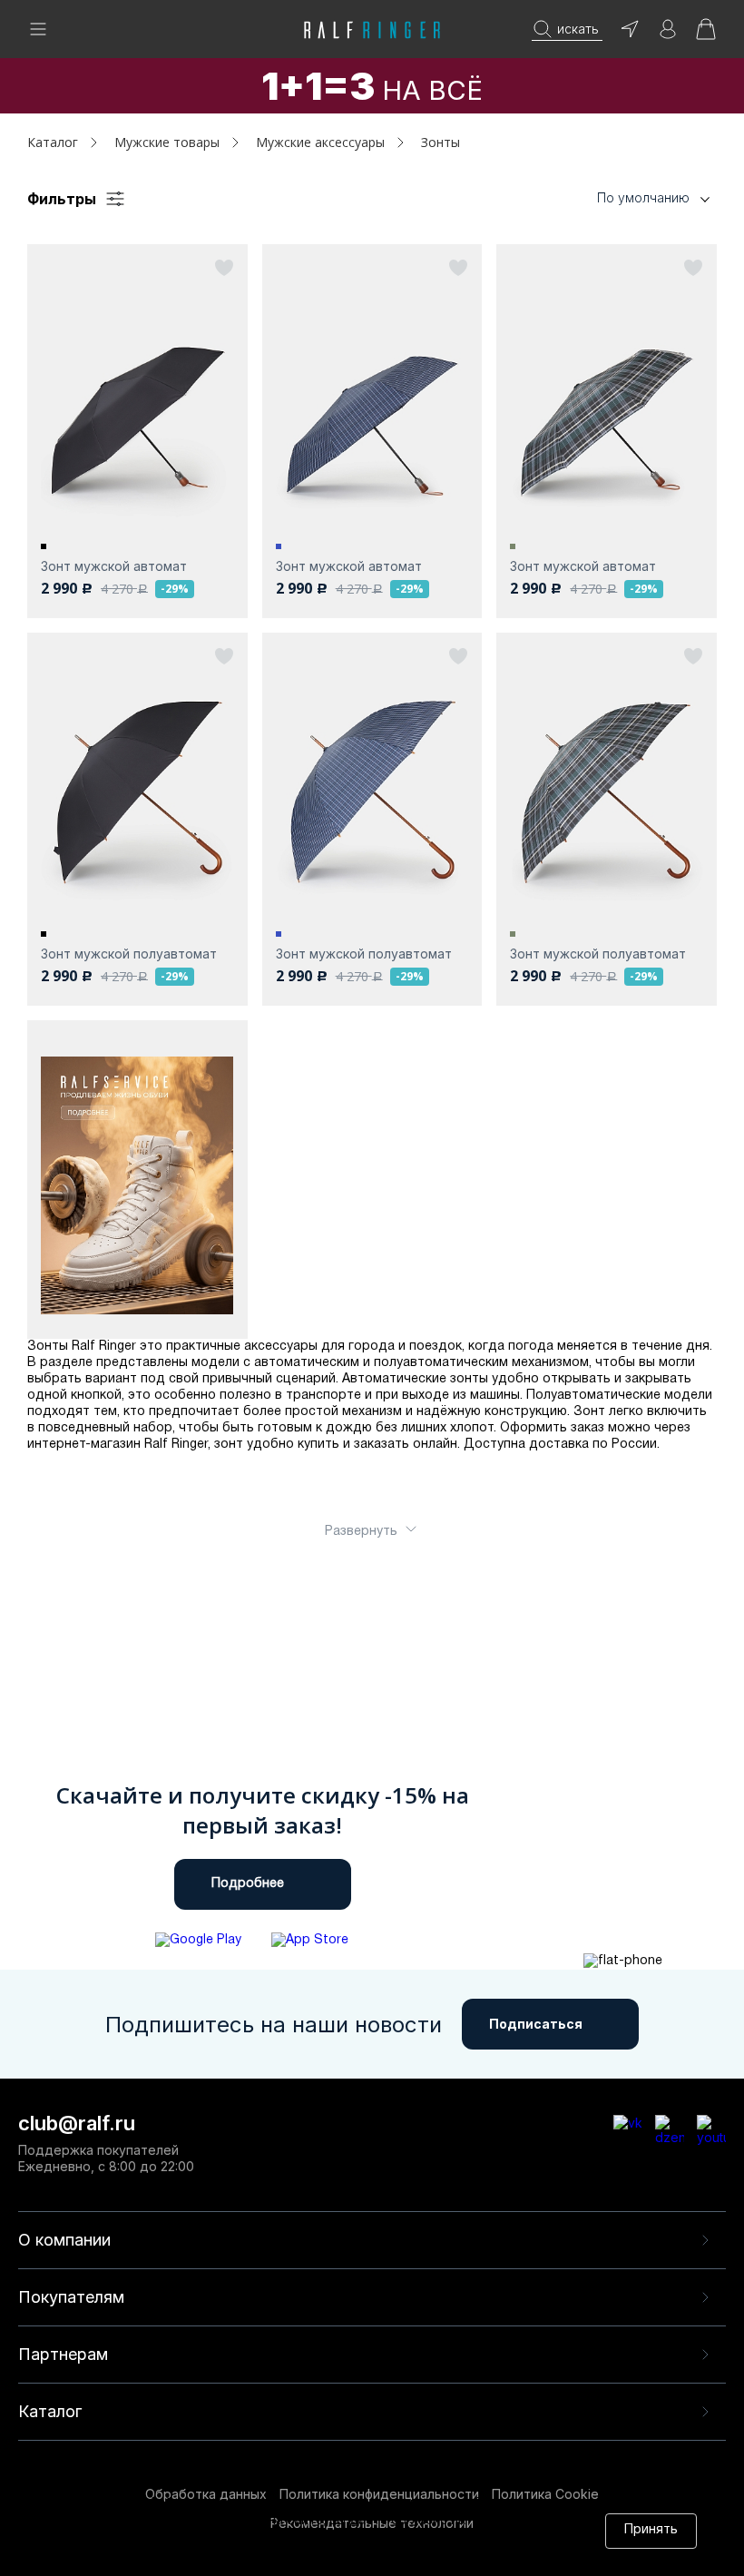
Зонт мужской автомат (114, 566)
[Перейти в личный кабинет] (668, 35)
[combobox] (626, 198)
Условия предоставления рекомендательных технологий (284, 2556)
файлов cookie (318, 2538)
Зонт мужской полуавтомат (129, 954)
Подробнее (248, 1884)
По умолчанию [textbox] (643, 197)
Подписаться (536, 2024)
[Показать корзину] (706, 35)
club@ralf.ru (77, 2123)
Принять (651, 2530)
